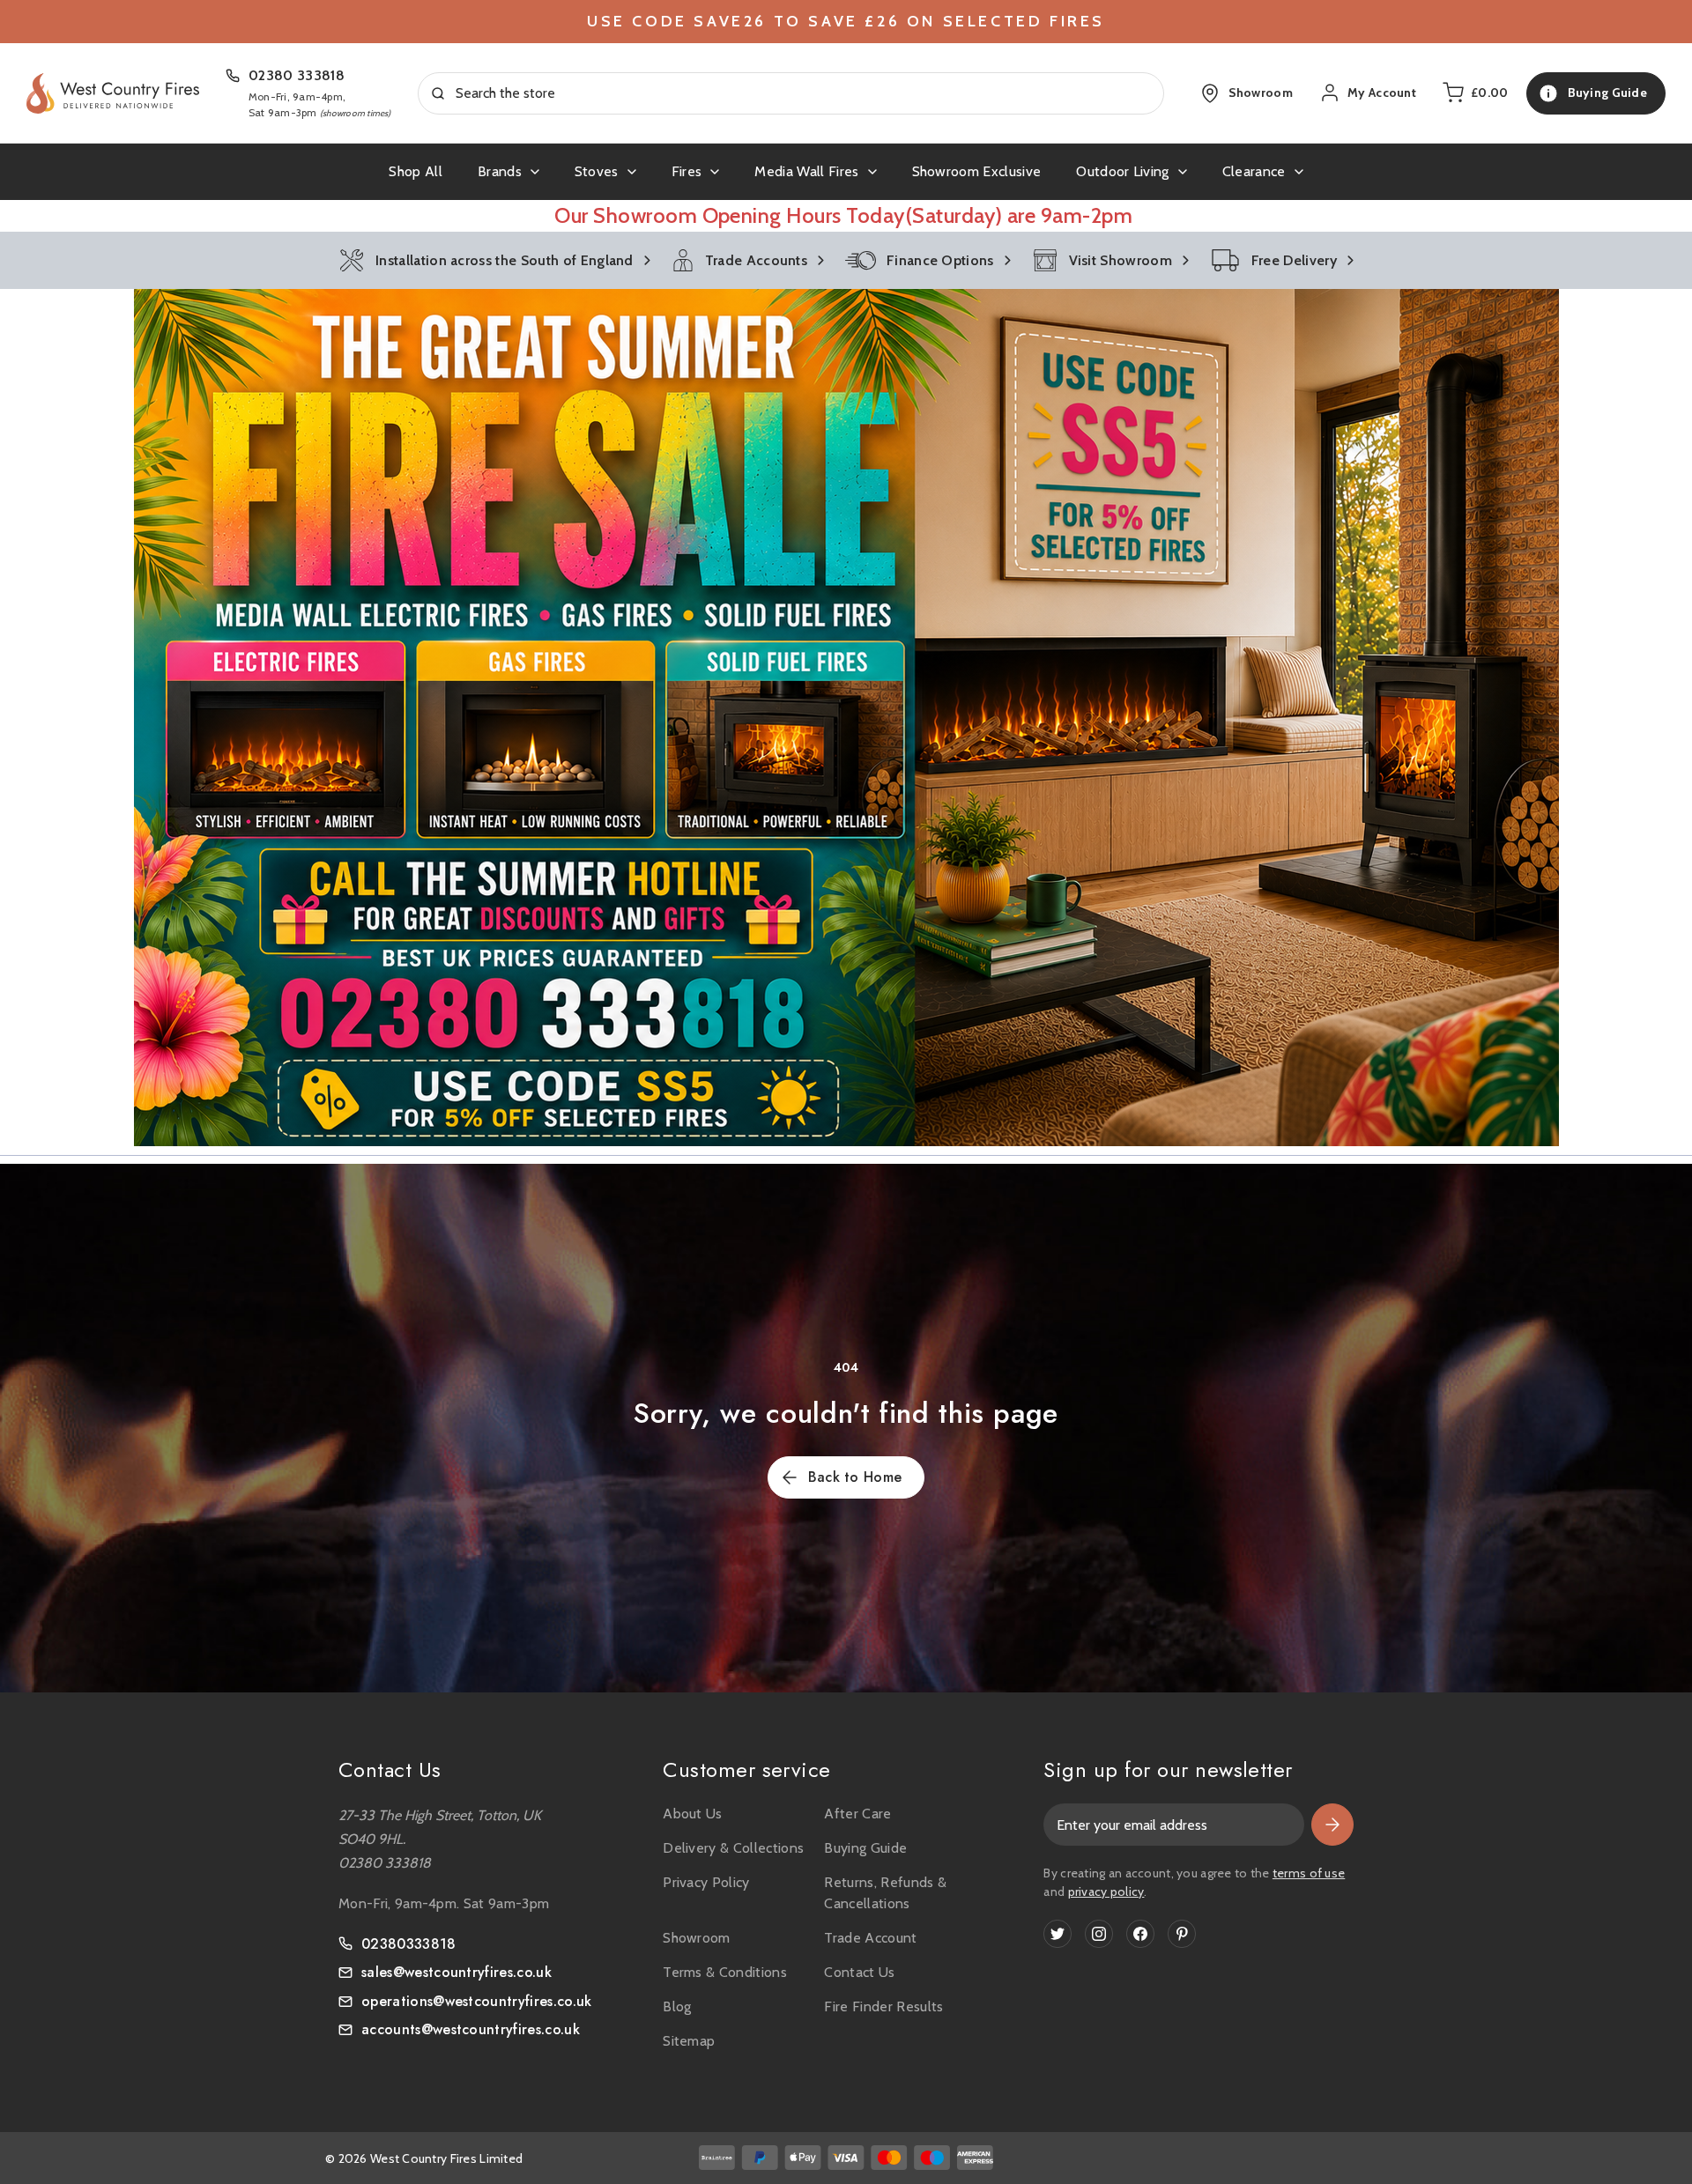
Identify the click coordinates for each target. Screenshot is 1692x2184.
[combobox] (791, 93)
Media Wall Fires (806, 171)
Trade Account (870, 1938)
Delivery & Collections (733, 1848)
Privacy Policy (706, 1882)
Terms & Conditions (725, 1972)
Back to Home (855, 1477)
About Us (693, 1814)
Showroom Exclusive (977, 171)
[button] (846, 718)
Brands (500, 171)
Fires (687, 171)
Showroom (697, 1938)
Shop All (416, 171)
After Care (857, 1814)
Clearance (1254, 171)
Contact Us (859, 1972)
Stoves (597, 171)
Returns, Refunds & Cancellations (885, 1893)
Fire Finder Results (883, 2006)
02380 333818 (297, 75)
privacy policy (1106, 1892)
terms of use (1309, 1873)
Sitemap (689, 2041)
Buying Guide (865, 1848)
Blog (677, 2006)
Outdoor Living (1122, 171)
